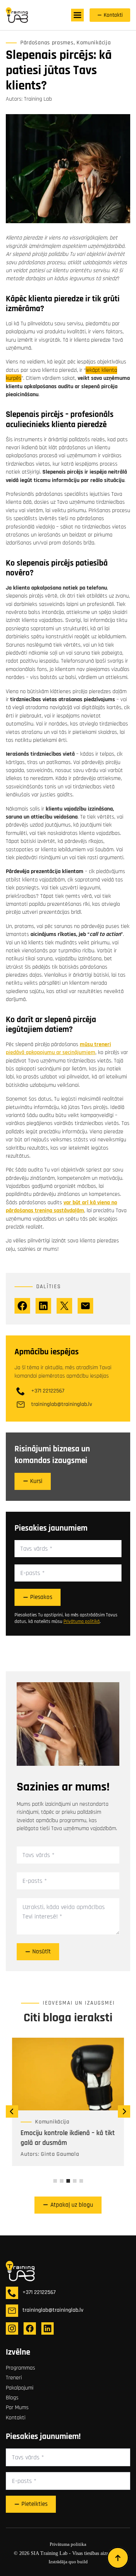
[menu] (77, 15)
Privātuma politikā (82, 1621)
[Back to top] (118, 2558)
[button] (12, 2111)
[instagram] (12, 2328)
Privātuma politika (68, 2544)
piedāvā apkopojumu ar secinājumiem (51, 1052)
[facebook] (30, 2328)
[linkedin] (48, 2328)
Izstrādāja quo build (68, 2562)
